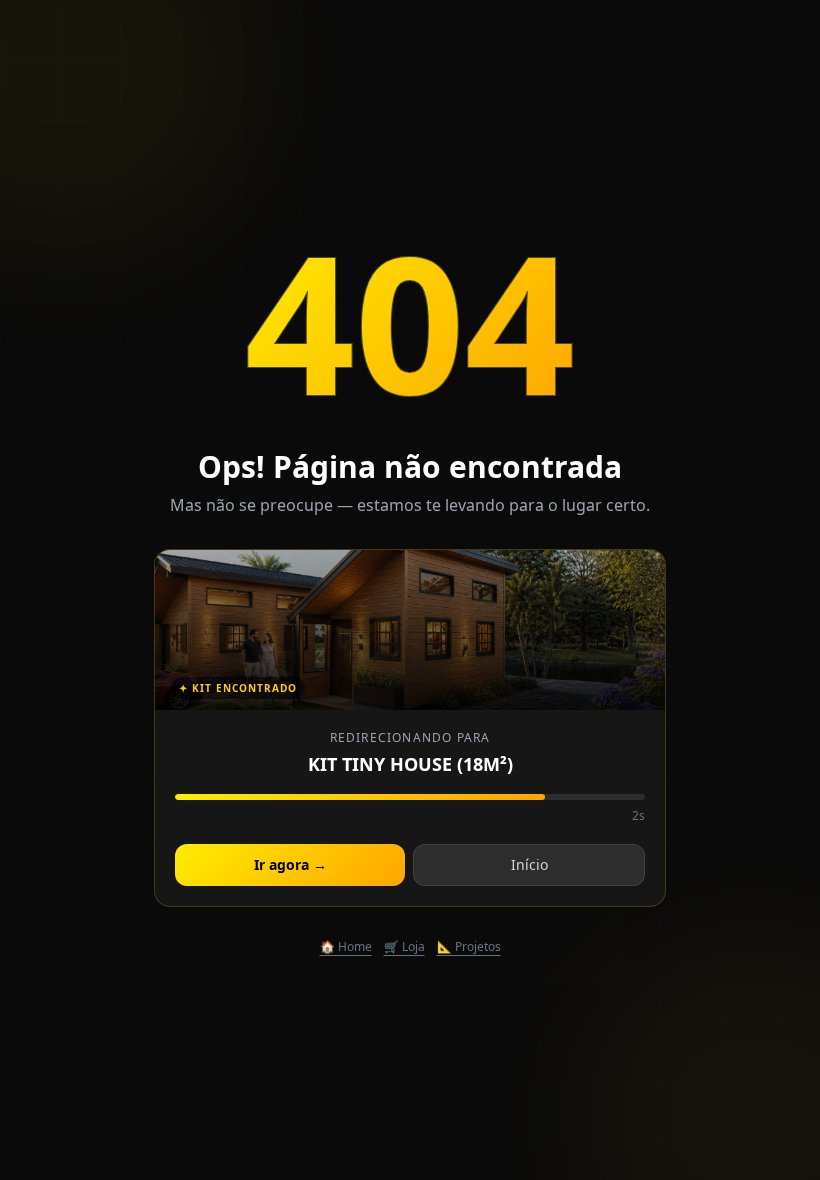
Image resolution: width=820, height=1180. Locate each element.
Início (529, 864)
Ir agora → (290, 864)
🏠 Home (346, 947)
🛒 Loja (404, 947)
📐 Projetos (469, 947)
